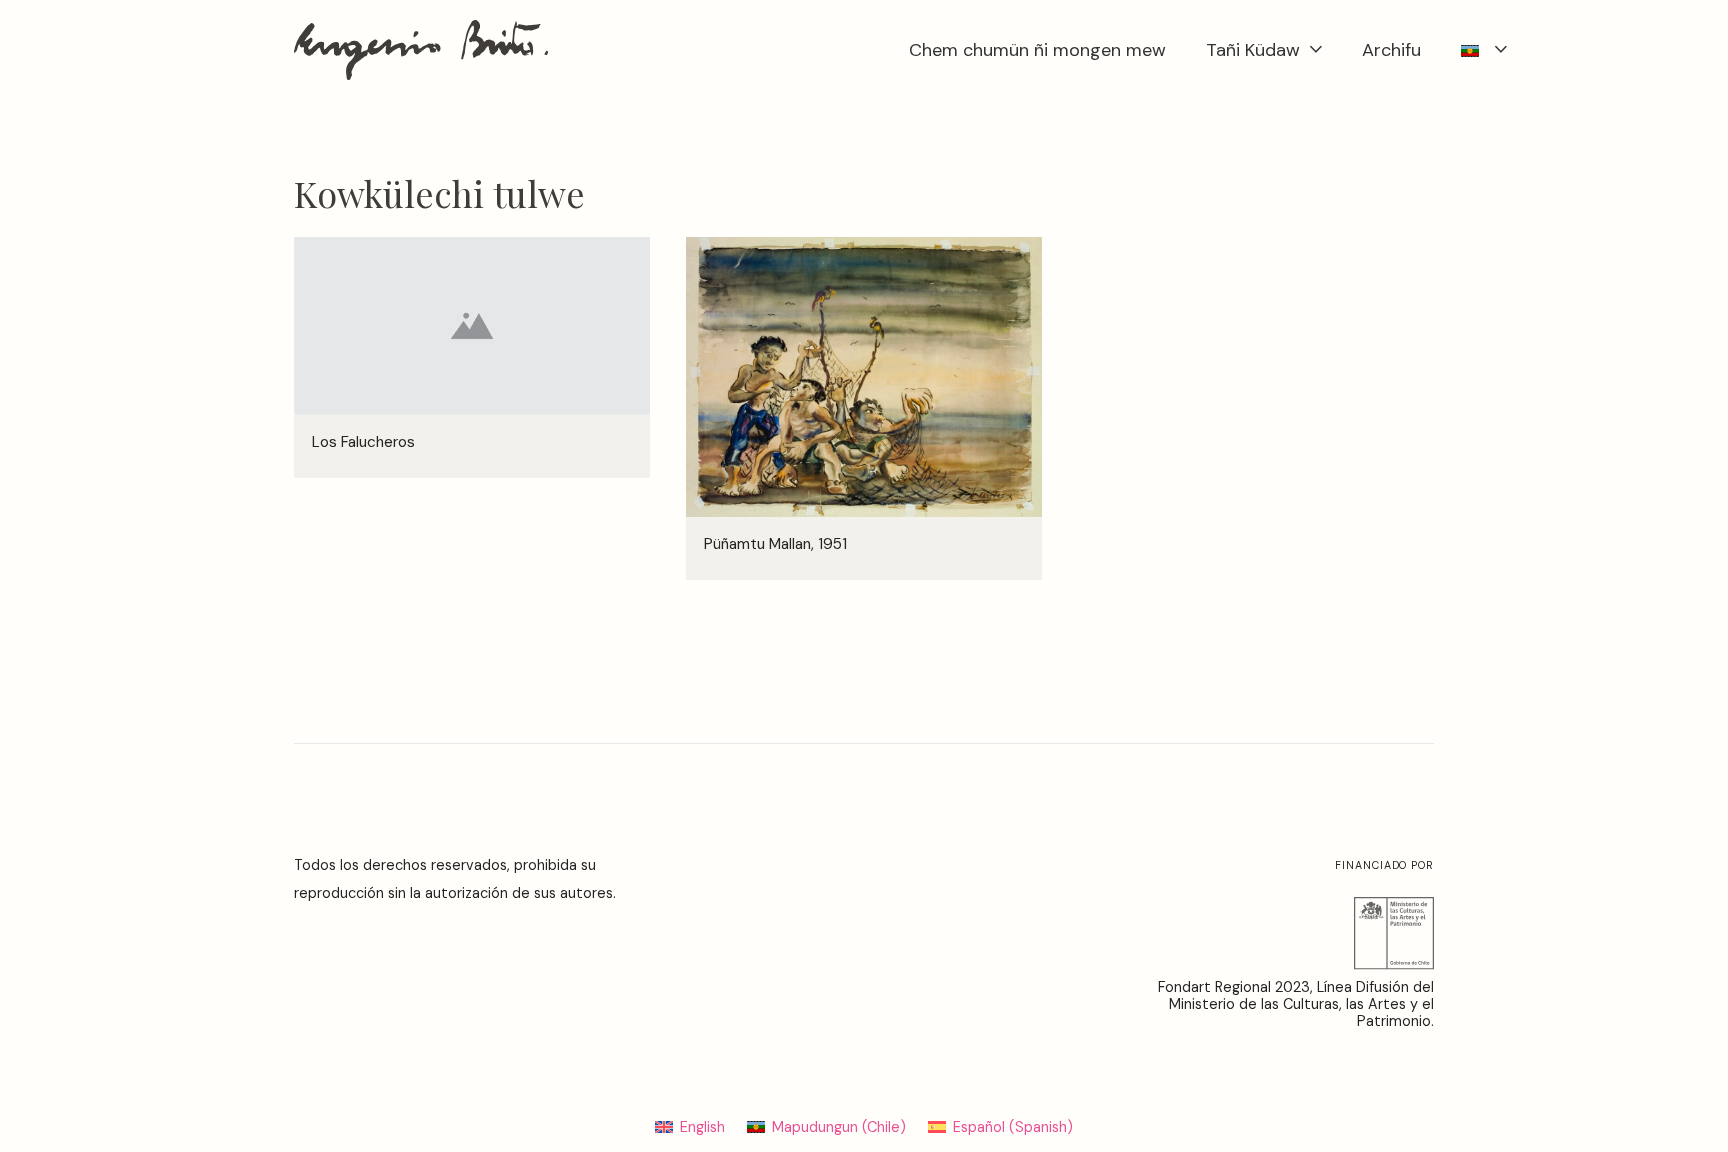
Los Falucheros (363, 442)
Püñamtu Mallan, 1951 (775, 544)
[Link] (421, 50)
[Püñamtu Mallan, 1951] (864, 251)
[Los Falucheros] (472, 251)
